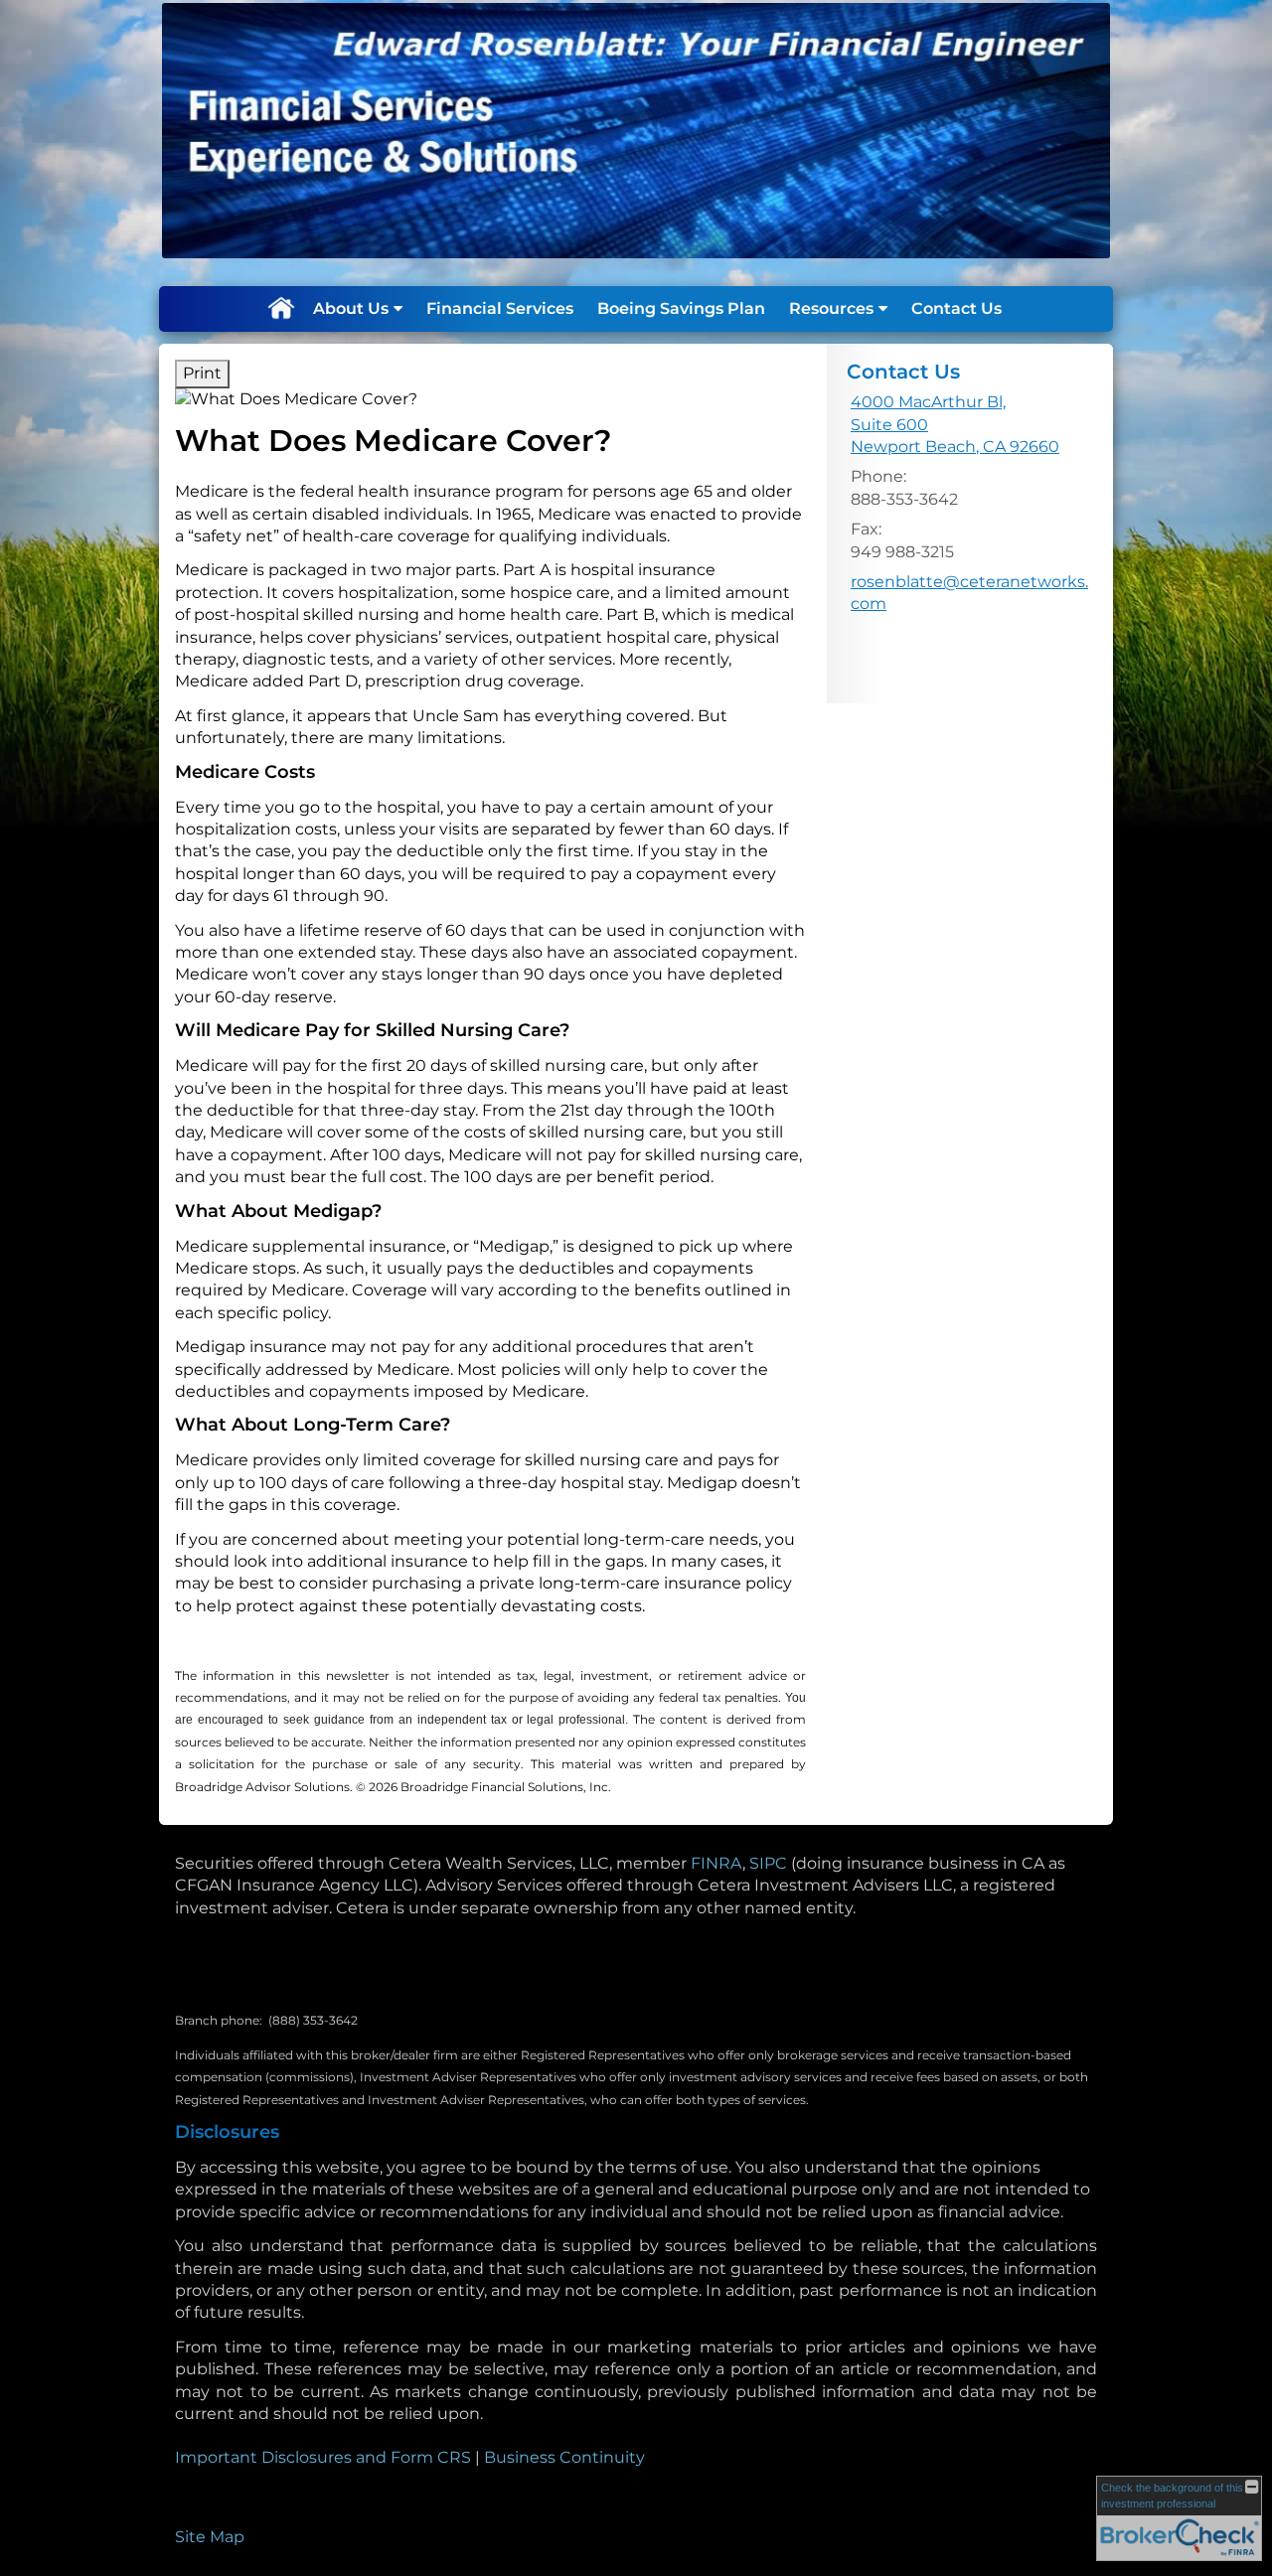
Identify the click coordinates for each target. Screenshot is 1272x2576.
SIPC (768, 1863)
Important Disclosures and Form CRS (323, 2457)
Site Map (210, 2537)
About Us (351, 308)
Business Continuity (564, 2457)
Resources (831, 308)
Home (280, 309)
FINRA (716, 1863)
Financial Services (500, 308)
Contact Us (956, 308)
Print (202, 373)
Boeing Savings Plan (681, 308)
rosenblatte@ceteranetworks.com (969, 593)
